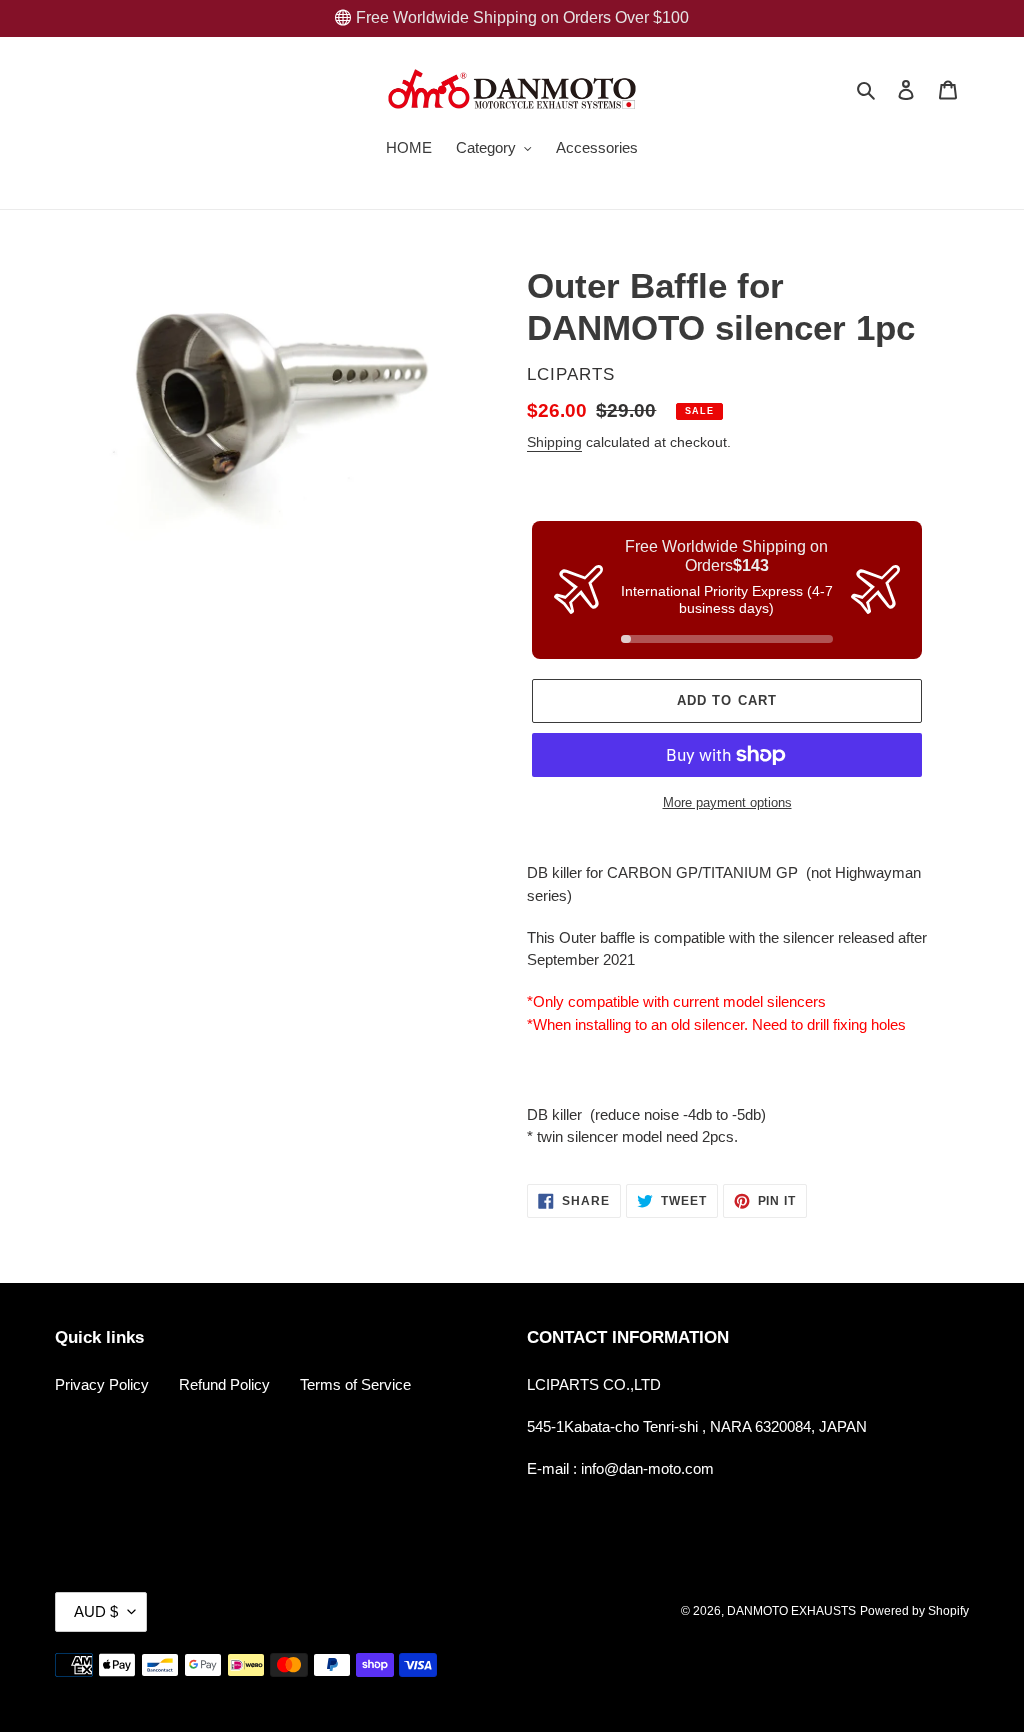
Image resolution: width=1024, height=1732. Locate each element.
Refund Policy (224, 1384)
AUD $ (96, 1611)
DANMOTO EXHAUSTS (791, 1611)
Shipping (554, 442)
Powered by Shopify (914, 1611)
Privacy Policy (102, 1384)
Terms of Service (355, 1384)
